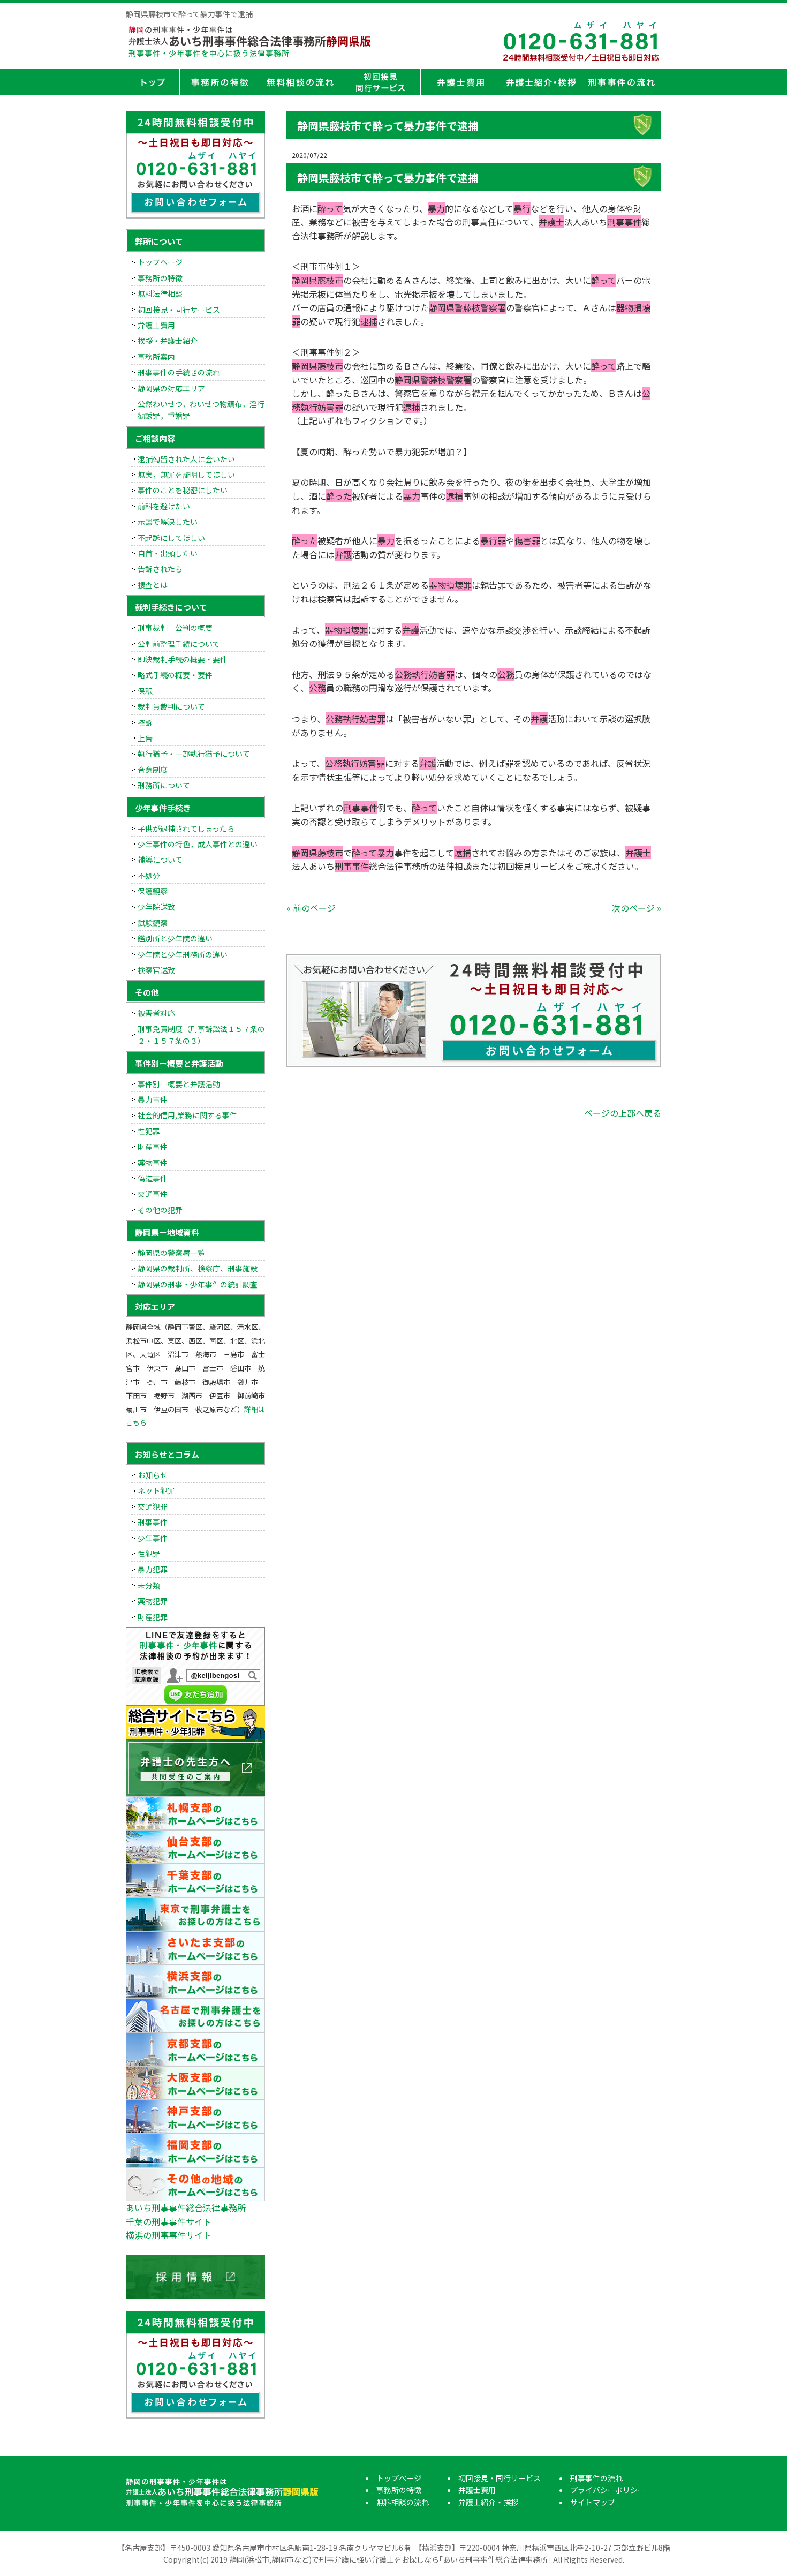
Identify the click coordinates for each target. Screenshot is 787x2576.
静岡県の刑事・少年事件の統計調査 (198, 1284)
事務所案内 (156, 357)
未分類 (149, 1585)
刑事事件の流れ (621, 82)
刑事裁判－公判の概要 (175, 628)
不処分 (149, 876)
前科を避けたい (164, 506)
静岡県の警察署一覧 (171, 1253)
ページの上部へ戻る (623, 1113)
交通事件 (153, 1194)
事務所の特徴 (220, 82)
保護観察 (153, 891)
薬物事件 (153, 1163)
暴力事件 (153, 1099)
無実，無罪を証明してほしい (186, 474)
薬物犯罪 (153, 1601)
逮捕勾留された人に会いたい (186, 459)
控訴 (145, 722)
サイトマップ (593, 2502)
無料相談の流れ (300, 82)
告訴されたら (160, 569)
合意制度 (153, 770)
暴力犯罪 (153, 1569)
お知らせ (153, 1475)
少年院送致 (156, 907)
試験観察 (153, 923)
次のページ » (637, 908)
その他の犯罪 (160, 1210)
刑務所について (164, 785)
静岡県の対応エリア (171, 388)
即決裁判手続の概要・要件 (183, 659)
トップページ (153, 82)
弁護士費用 (460, 82)
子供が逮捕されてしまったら (186, 828)
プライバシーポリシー (608, 2490)
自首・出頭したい (168, 553)
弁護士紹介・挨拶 (541, 82)
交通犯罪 (153, 1507)
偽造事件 (153, 1178)
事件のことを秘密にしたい (183, 490)
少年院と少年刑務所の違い (183, 954)
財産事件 (153, 1147)
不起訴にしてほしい (171, 538)
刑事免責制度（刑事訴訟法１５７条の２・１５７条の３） (201, 1035)
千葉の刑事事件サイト (169, 2221)
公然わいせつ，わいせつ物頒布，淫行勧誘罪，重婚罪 (201, 410)
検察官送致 (156, 970)
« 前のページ (311, 908)
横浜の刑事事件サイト (169, 2235)
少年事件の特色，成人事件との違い (198, 844)
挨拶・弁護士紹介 (168, 341)
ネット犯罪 (156, 1490)
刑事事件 (153, 1522)
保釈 (145, 691)
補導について (160, 860)
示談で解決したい (168, 522)
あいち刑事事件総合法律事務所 (186, 2208)
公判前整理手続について (179, 644)
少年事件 (153, 1538)
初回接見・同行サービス (380, 82)
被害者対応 (156, 1013)
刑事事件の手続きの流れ (179, 372)
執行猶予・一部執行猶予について (194, 754)
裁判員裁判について (171, 706)
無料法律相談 (160, 293)
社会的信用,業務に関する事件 (187, 1115)
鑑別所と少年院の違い (175, 938)
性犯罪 (149, 1131)
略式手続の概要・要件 (175, 675)
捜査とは (153, 585)
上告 (145, 738)
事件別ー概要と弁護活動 (179, 1084)
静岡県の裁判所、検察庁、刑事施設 (198, 1268)
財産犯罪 (153, 1617)
